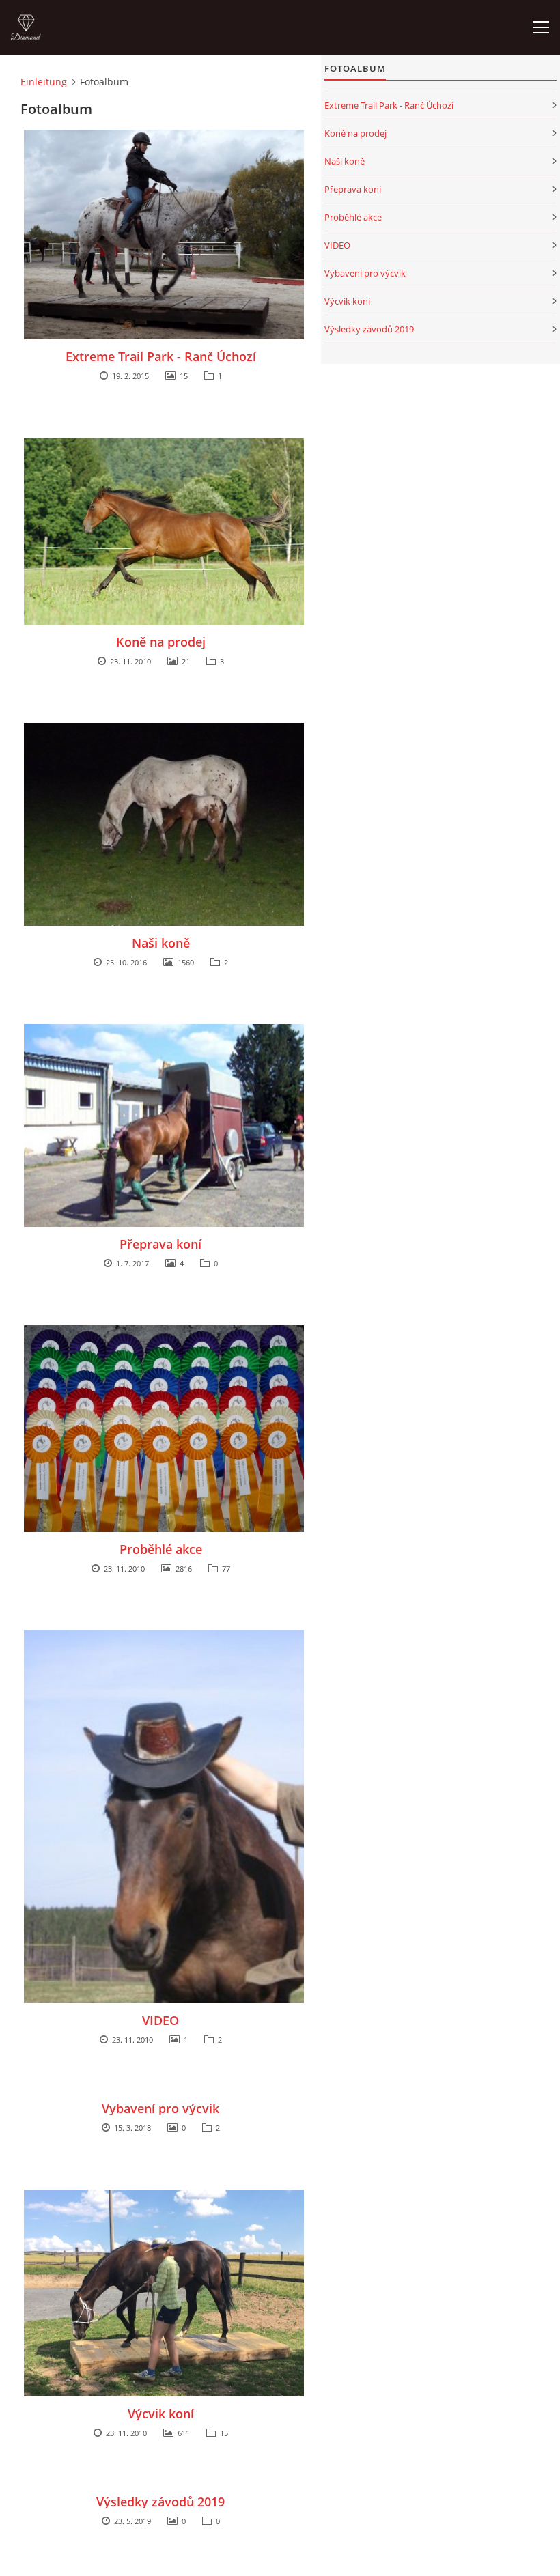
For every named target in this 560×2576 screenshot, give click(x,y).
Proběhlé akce (161, 1549)
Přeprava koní (160, 1244)
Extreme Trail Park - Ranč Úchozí (161, 356)
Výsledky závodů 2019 (160, 2502)
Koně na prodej (161, 642)
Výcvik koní (161, 2414)
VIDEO (160, 2020)
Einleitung (44, 82)
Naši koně (161, 943)
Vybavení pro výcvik (160, 2108)
